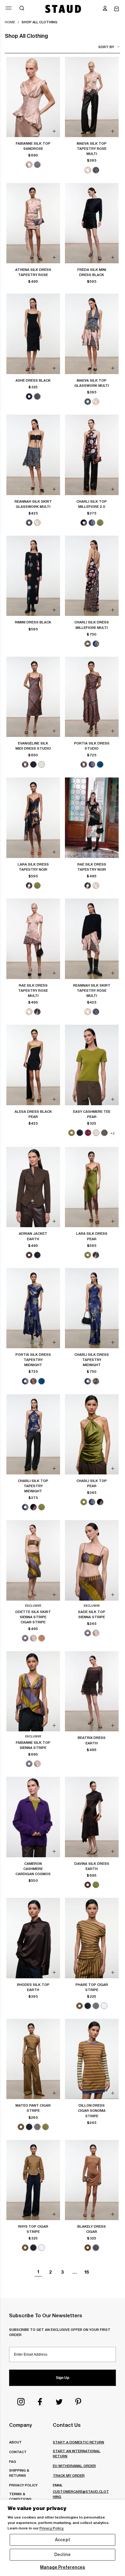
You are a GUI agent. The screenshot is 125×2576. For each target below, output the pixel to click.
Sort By (106, 47)
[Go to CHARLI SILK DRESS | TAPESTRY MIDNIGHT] (92, 1308)
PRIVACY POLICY (23, 2485)
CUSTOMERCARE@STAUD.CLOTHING (81, 2494)
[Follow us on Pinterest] (78, 2402)
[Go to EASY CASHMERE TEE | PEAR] (92, 1065)
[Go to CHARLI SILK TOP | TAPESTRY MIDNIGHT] (33, 1434)
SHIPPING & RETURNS (19, 2473)
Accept (62, 2540)
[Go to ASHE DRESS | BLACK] (33, 334)
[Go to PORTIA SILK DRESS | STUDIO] (92, 697)
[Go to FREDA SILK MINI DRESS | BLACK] (92, 223)
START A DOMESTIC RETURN (78, 2442)
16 (87, 2272)
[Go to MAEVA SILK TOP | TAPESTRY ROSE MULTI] (92, 97)
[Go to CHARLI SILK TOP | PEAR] (92, 1434)
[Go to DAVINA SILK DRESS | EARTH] (92, 1817)
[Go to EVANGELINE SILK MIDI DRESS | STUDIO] (33, 697)
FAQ (13, 2461)
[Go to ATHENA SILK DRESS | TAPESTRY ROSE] (33, 223)
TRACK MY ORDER (69, 2475)
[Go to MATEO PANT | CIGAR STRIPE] (33, 2059)
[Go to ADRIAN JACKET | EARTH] (33, 1187)
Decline (62, 2555)
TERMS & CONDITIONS (20, 2496)
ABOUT (15, 2442)
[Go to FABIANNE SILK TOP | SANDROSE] (33, 97)
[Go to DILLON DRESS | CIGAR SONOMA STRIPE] (92, 2059)
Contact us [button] (67, 2425)
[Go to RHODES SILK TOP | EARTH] (33, 1938)
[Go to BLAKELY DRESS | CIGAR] (92, 2180)
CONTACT (18, 2452)
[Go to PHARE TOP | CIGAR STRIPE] (92, 1938)
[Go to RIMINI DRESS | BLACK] (33, 576)
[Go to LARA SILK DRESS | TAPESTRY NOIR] (33, 818)
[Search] (22, 9)
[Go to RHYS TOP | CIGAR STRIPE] (33, 2180)
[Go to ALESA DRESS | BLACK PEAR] (33, 1065)
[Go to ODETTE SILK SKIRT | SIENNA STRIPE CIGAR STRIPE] (33, 1560)
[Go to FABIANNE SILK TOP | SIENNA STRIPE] (33, 1691)
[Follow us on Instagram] (21, 2402)
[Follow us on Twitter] (59, 2402)
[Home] (63, 9)
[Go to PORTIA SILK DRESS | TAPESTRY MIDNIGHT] (33, 1308)
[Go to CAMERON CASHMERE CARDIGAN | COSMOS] (33, 1817)
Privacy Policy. (52, 2528)
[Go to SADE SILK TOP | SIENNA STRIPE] (92, 1560)
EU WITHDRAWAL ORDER (74, 2466)
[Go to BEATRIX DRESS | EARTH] (92, 1691)
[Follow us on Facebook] (40, 2402)
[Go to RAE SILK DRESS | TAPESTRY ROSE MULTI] (33, 939)
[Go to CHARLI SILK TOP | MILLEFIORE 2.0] (92, 455)
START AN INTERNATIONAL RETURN (77, 2453)
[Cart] (117, 9)
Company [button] (20, 2425)
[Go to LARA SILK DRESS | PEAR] (92, 1187)
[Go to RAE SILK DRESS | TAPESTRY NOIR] (92, 818)
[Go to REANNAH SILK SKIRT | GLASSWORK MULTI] (33, 455)
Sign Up (62, 2378)
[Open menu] (8, 8)
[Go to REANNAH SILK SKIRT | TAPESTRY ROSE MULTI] (92, 939)
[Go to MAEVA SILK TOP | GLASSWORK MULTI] (92, 334)
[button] (105, 9)
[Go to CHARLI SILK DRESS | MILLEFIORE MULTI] (92, 576)
